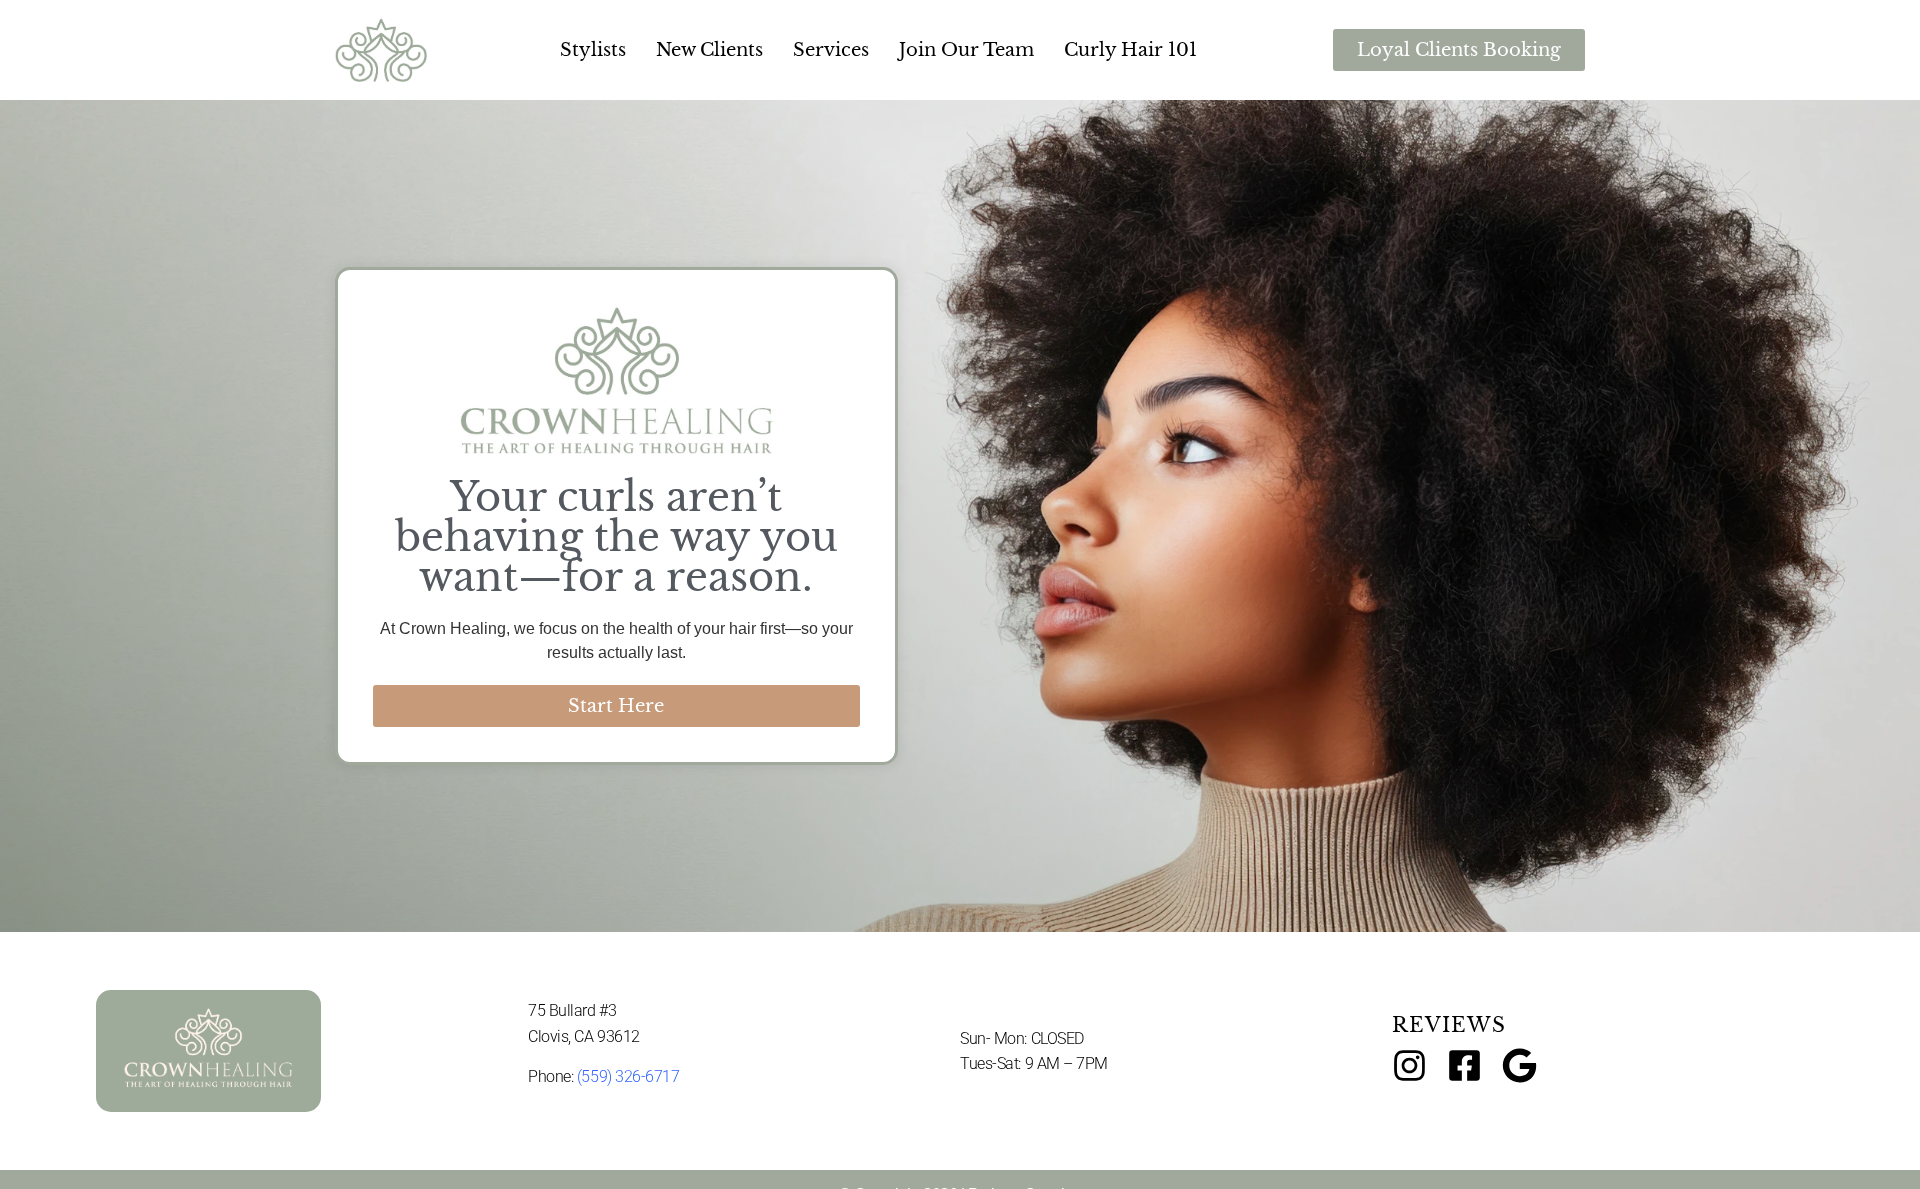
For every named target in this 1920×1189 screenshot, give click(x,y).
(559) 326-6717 (628, 1076)
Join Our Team (966, 50)
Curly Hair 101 (1130, 50)
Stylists (593, 50)
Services (831, 50)
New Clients (709, 50)
